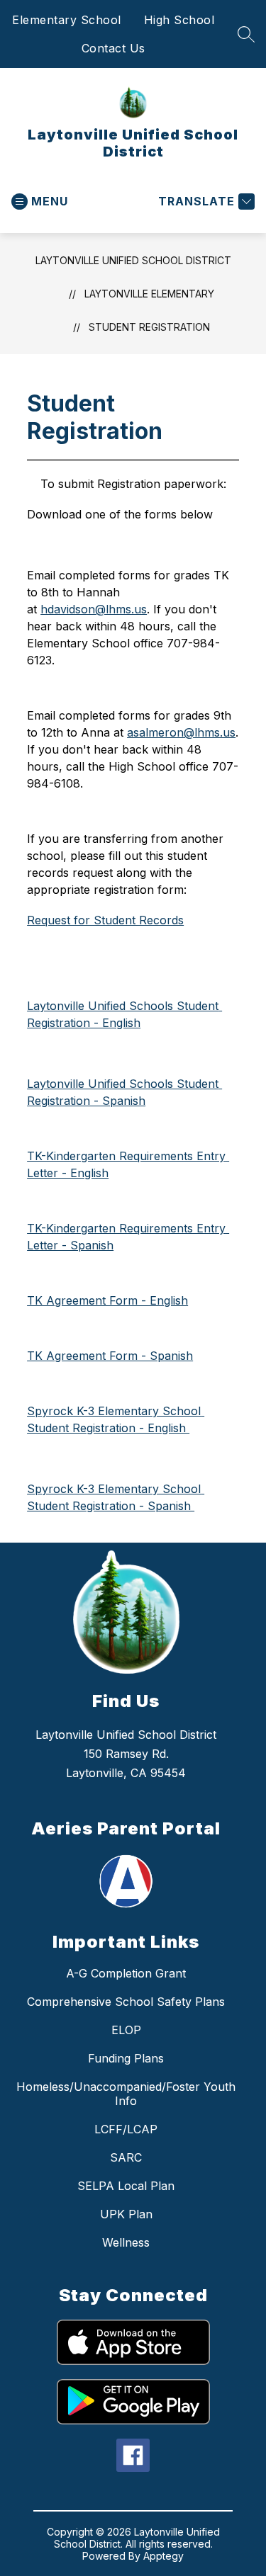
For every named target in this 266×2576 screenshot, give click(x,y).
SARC (126, 2157)
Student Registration (149, 327)
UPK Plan (126, 2214)
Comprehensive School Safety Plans (126, 2002)
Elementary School (67, 20)
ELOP (126, 2030)
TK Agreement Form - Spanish (110, 1356)
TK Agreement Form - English (107, 1300)
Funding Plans (126, 2058)
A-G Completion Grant (126, 1973)
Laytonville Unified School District (133, 260)
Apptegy (164, 2556)
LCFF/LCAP (126, 2129)
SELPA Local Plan (126, 2186)
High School (179, 20)
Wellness (126, 2242)
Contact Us (113, 48)
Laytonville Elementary (149, 294)
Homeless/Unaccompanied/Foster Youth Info (126, 2094)
